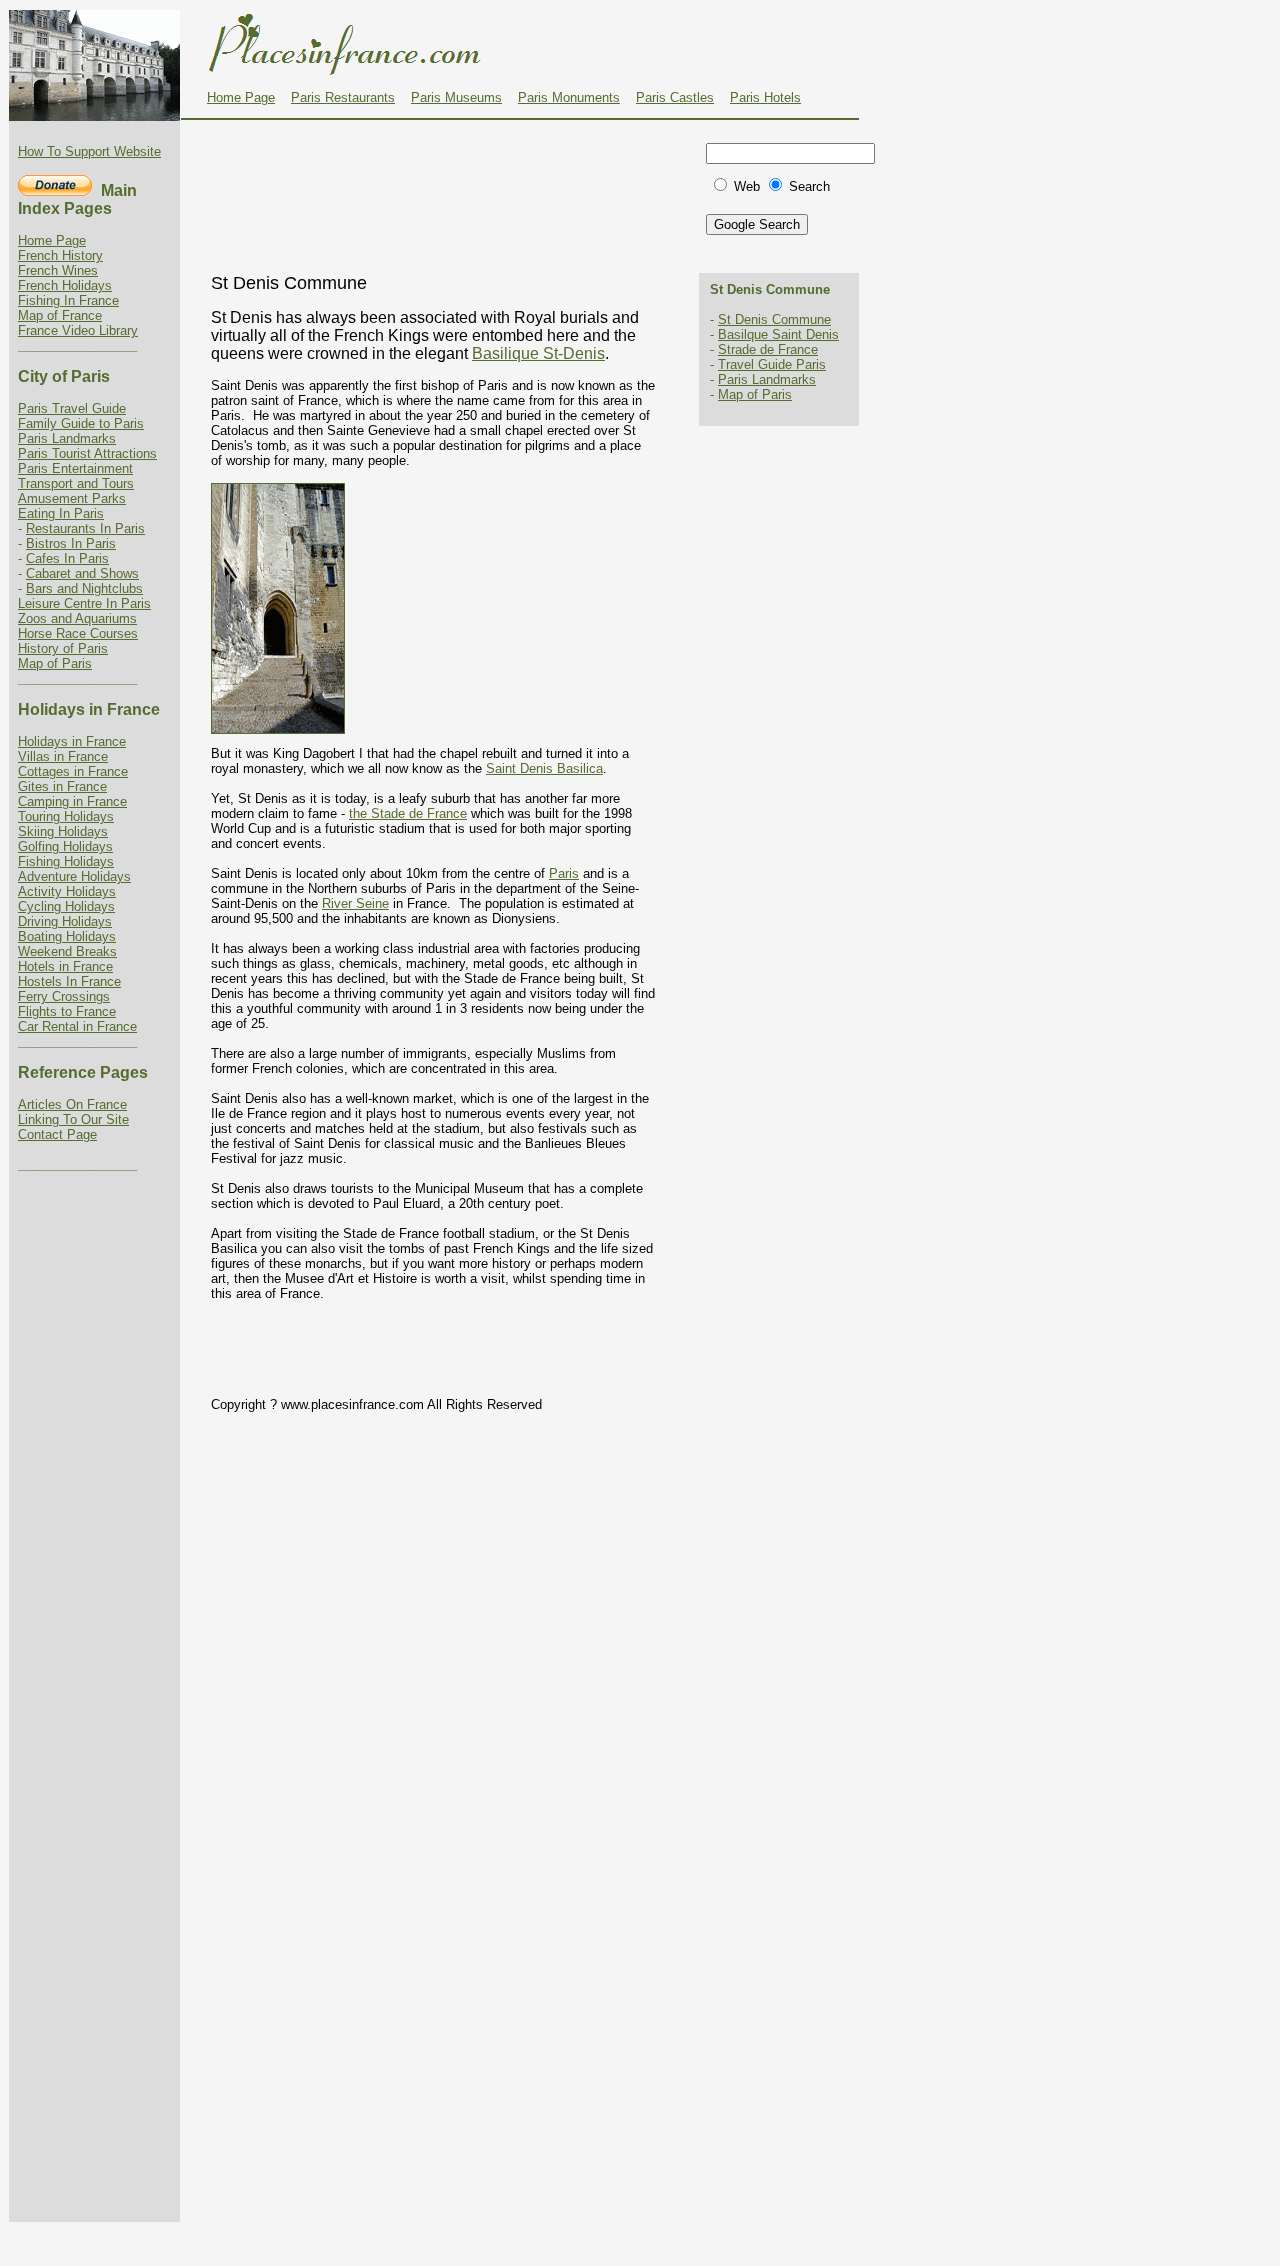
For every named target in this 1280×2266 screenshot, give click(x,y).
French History (60, 255)
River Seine (355, 903)
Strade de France (768, 349)
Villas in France (63, 756)
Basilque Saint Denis (778, 334)
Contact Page (57, 1134)
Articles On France (72, 1104)
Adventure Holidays (74, 876)
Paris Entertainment (75, 468)
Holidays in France (72, 741)
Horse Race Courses (78, 633)
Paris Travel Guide (72, 408)
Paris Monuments (569, 97)
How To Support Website (89, 151)
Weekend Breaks (67, 951)
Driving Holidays (65, 921)
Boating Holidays (67, 936)
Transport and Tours (76, 483)
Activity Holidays (67, 891)
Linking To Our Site (73, 1119)
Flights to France (67, 1011)
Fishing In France (68, 300)
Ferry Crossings (64, 996)
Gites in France (62, 786)
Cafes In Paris (67, 558)
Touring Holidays (66, 816)
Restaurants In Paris (85, 528)
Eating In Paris (61, 513)
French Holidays (65, 285)
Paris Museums (456, 97)
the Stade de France (408, 813)
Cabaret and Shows (82, 573)
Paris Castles (675, 97)
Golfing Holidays (65, 846)
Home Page (241, 97)
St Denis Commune (774, 319)
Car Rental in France (77, 1026)
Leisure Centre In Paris (84, 603)
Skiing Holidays (63, 831)
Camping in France (72, 801)
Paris (564, 873)
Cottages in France (73, 771)
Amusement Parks (72, 498)
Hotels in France (65, 966)
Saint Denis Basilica (544, 768)
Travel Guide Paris (772, 364)
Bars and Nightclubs (84, 588)
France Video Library (78, 330)
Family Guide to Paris (81, 423)
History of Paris (63, 648)
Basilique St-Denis (538, 353)
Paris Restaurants (343, 97)
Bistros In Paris (71, 543)
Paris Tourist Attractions (87, 453)
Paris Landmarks (67, 438)
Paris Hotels (765, 97)
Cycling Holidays (66, 906)
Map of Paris (55, 663)
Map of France (60, 315)
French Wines (58, 270)
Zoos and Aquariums (77, 618)
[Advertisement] (441, 169)
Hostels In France (69, 981)
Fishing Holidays (66, 861)
